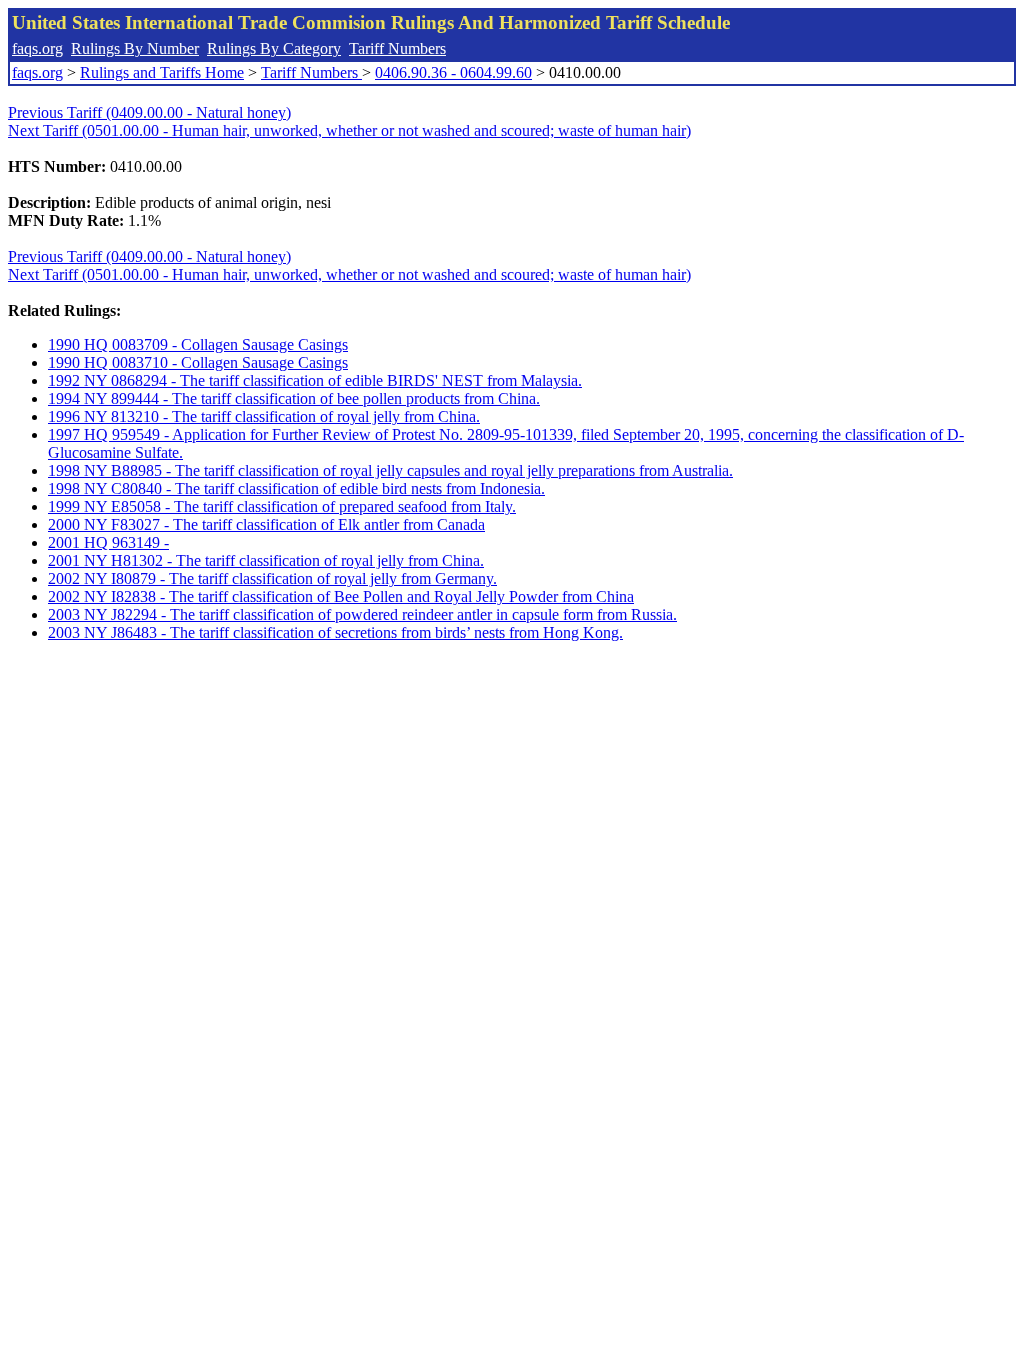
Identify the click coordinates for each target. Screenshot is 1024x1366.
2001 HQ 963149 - (108, 542)
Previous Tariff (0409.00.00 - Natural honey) (149, 112)
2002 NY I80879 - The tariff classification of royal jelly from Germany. (272, 578)
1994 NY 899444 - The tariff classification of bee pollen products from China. (294, 398)
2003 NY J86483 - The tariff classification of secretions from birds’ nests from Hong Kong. (335, 632)
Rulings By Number (135, 48)
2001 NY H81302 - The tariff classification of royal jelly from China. (266, 560)
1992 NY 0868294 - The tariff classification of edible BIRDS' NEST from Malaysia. (315, 380)
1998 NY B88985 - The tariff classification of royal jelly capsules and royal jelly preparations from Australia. (390, 470)
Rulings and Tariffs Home (162, 72)
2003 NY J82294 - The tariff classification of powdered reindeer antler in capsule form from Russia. (362, 614)
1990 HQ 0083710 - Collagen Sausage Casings (198, 362)
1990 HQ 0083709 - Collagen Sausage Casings (198, 344)
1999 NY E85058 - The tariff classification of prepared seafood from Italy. (282, 506)
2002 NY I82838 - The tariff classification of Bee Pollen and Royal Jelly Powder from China (341, 596)
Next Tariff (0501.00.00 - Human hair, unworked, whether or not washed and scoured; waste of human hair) (349, 130)
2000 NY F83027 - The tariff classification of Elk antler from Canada (266, 524)
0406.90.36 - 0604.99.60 (453, 72)
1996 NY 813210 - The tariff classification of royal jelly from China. (264, 416)
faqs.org (37, 48)
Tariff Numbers (397, 48)
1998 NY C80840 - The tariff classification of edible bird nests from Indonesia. (296, 488)
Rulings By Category (274, 48)
